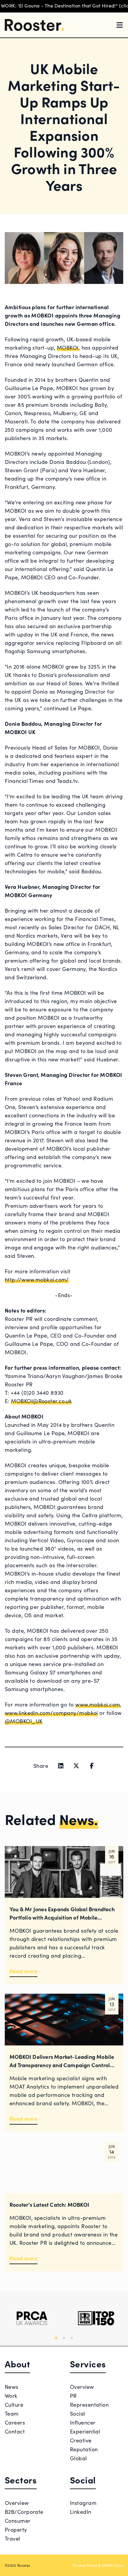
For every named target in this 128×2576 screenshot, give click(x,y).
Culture (14, 2404)
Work (11, 2396)
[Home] (35, 25)
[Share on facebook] (92, 1766)
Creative (81, 2440)
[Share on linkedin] (61, 1766)
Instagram (83, 2503)
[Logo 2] (96, 2318)
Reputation (84, 2449)
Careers (15, 2422)
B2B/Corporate (24, 2512)
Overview (82, 2387)
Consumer (18, 2521)
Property (16, 2529)
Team (12, 2413)
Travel (13, 2538)
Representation (89, 2404)
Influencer (83, 2422)
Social (78, 2413)
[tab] (56, 2338)
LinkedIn (81, 2512)
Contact (15, 2431)
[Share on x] (76, 1766)
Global (78, 2458)
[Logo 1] (32, 2318)
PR (73, 2396)
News (12, 2387)
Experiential (85, 2431)
